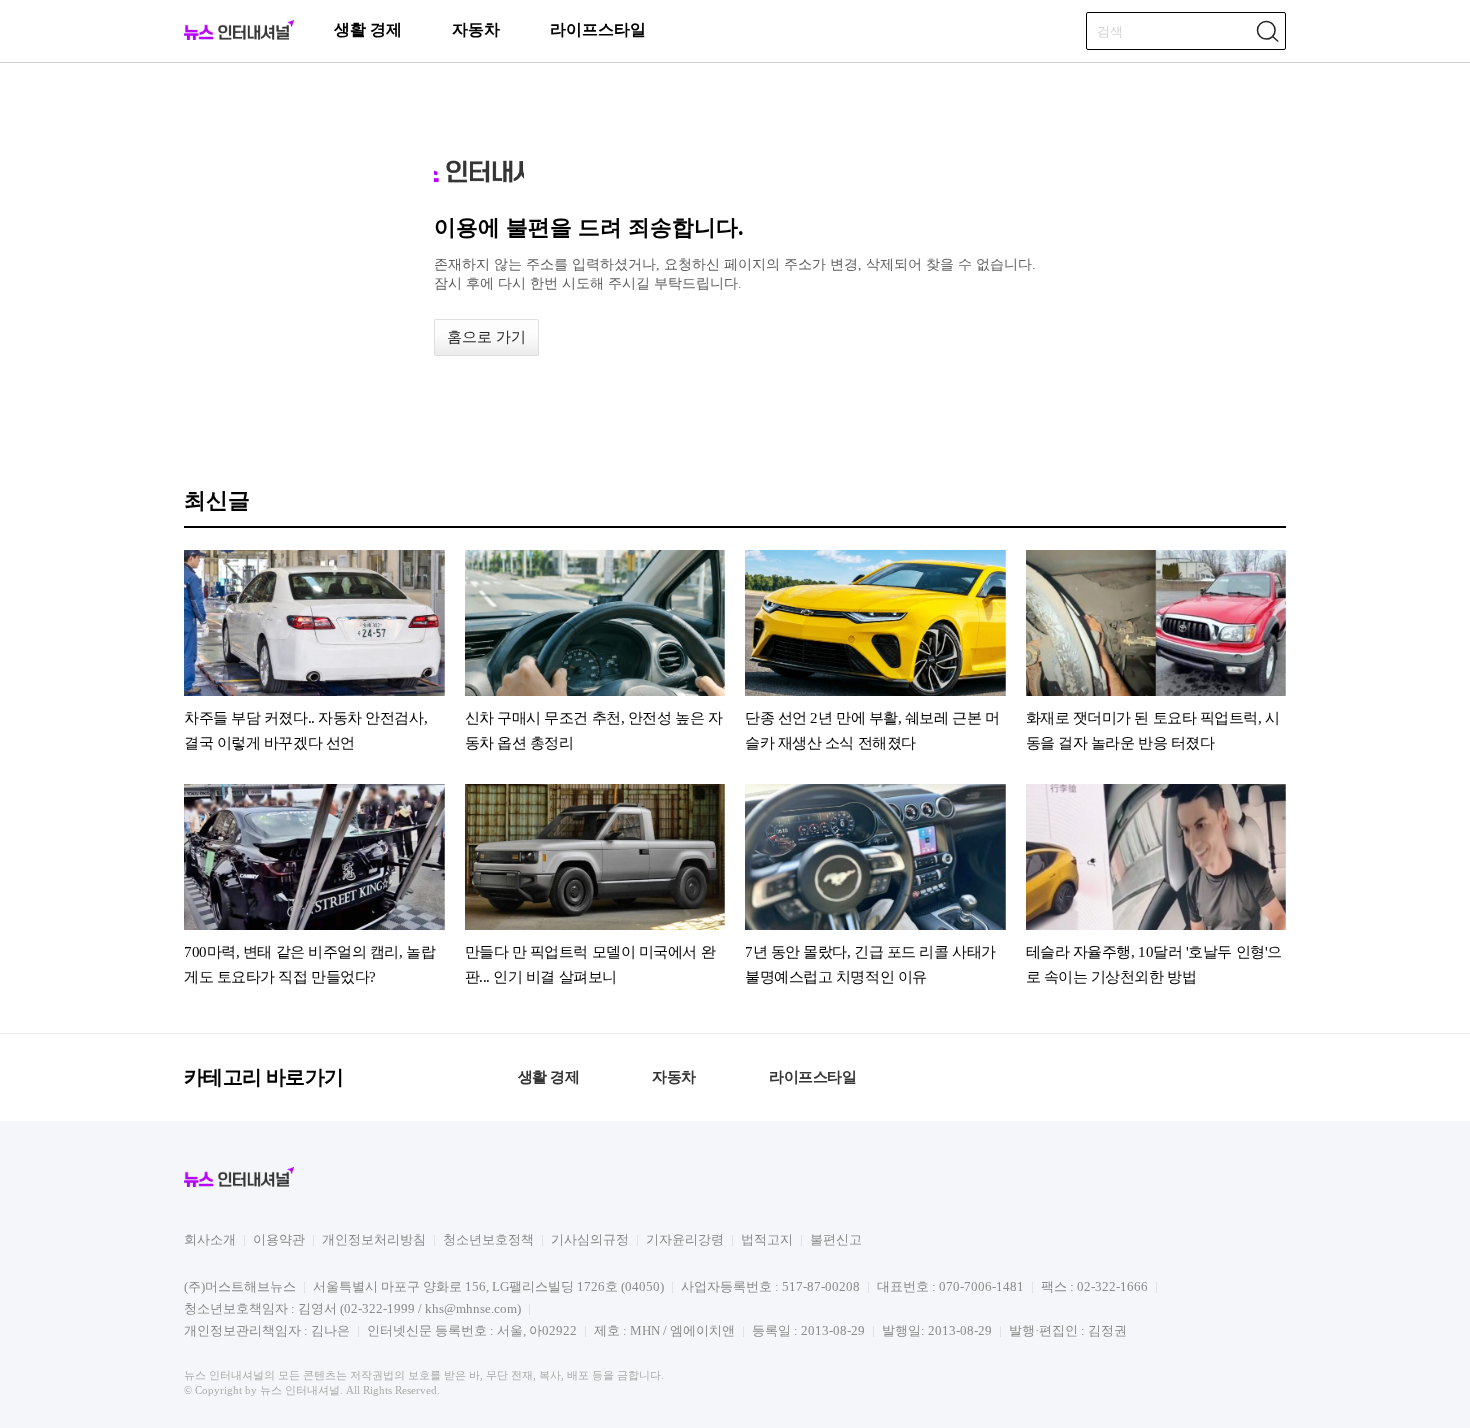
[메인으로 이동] (239, 36)
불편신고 (836, 1239)
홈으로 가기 (486, 337)
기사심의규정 (590, 1239)
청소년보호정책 (488, 1239)
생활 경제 (368, 29)
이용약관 (279, 1239)
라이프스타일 (598, 29)
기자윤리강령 (685, 1239)
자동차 (476, 29)
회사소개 (210, 1239)
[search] (1267, 31)
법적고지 (767, 1239)
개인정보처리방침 (374, 1239)
